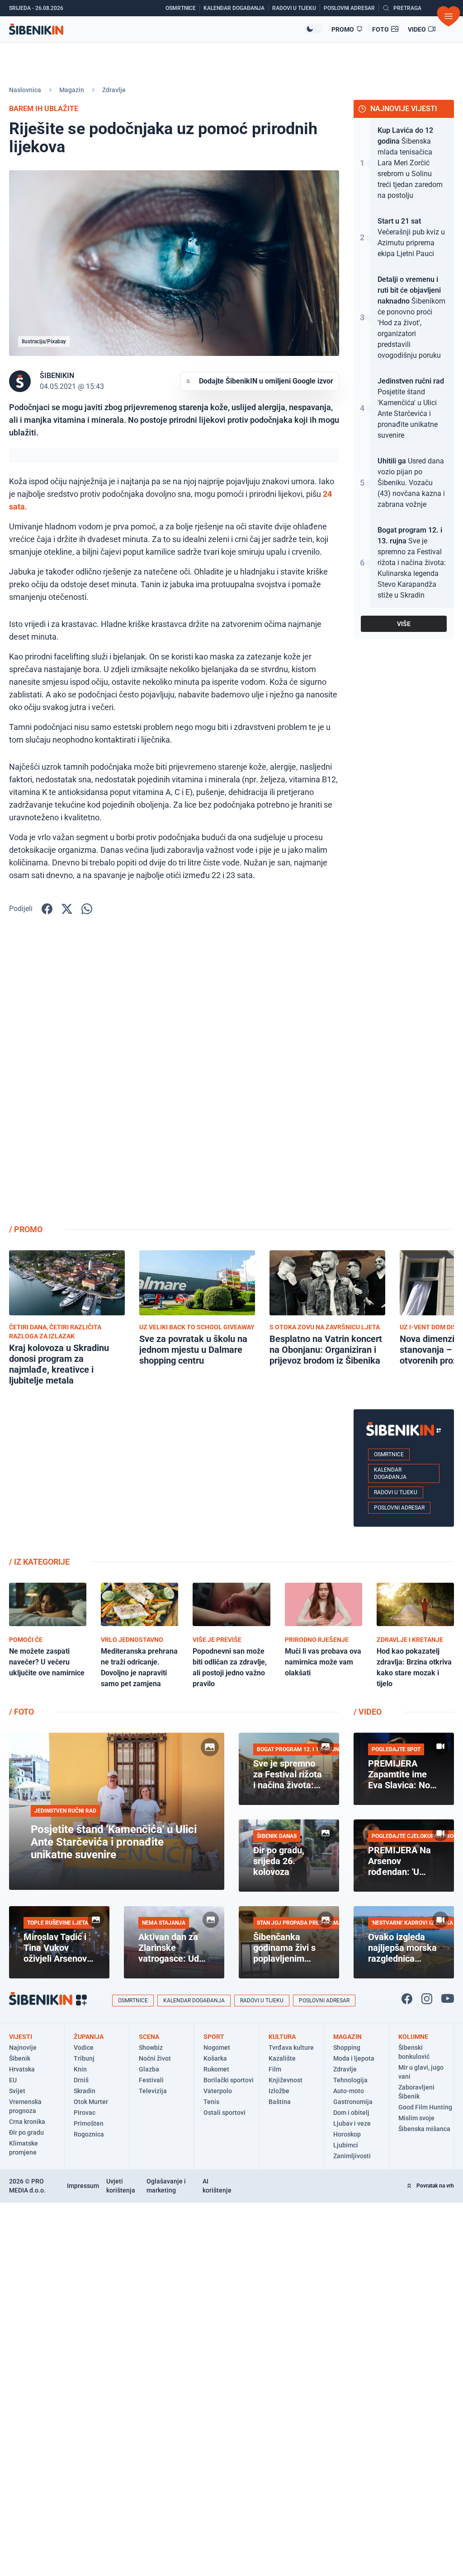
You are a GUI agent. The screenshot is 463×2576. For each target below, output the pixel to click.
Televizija (153, 2091)
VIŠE (404, 624)
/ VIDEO (368, 1712)
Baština (280, 2102)
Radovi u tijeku (396, 1492)
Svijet (17, 2091)
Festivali (151, 2080)
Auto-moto (349, 2091)
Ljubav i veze (352, 2123)
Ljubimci (346, 2145)
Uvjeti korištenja (121, 2186)
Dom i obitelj (351, 2113)
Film (275, 2069)
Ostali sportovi (224, 2113)
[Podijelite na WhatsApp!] (87, 909)
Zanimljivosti (352, 2156)
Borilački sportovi (229, 2080)
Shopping (347, 2048)
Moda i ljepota (354, 2058)
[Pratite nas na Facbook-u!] (407, 1999)
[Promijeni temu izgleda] (313, 29)
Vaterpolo (218, 2091)
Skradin (85, 2091)
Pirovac (85, 2113)
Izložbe (279, 2091)
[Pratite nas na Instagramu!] (427, 1999)
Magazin (72, 90)
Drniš (81, 2080)
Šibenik (20, 2058)
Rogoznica (89, 2134)
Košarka (215, 2058)
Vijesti (21, 2037)
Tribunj (84, 2058)
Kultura (282, 2037)
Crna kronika (27, 2122)
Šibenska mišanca (424, 2129)
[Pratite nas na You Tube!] (448, 1999)
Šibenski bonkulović (414, 2052)
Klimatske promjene (24, 2148)
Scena (149, 2037)
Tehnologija (350, 2080)
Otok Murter (91, 2102)
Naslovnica (25, 90)
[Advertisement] (404, 1073)
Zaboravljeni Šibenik (416, 2092)
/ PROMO (26, 1229)
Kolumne (413, 2037)
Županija (89, 2037)
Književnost (286, 2080)
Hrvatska (22, 2069)
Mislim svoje (416, 2118)
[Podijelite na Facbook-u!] (47, 909)
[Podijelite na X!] (67, 909)
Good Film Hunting (425, 2107)
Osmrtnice (389, 1454)
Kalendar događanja (390, 1473)
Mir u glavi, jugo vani (421, 2072)
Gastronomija (353, 2102)
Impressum (83, 2186)
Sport (214, 2037)
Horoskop (347, 2134)
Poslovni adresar (399, 1508)
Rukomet (216, 2069)
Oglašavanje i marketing (166, 2186)
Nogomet (217, 2048)
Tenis (211, 2102)
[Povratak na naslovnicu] (157, 29)
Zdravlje (114, 90)
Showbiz (151, 2048)
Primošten (89, 2123)
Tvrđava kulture (291, 2048)
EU (13, 2080)
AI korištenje (217, 2186)
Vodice (84, 2048)
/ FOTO (21, 1712)
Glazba (149, 2069)
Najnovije (23, 2048)
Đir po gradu (26, 2132)
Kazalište (282, 2058)
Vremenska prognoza (25, 2106)
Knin (80, 2069)
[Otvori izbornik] (449, 16)
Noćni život (155, 2058)
